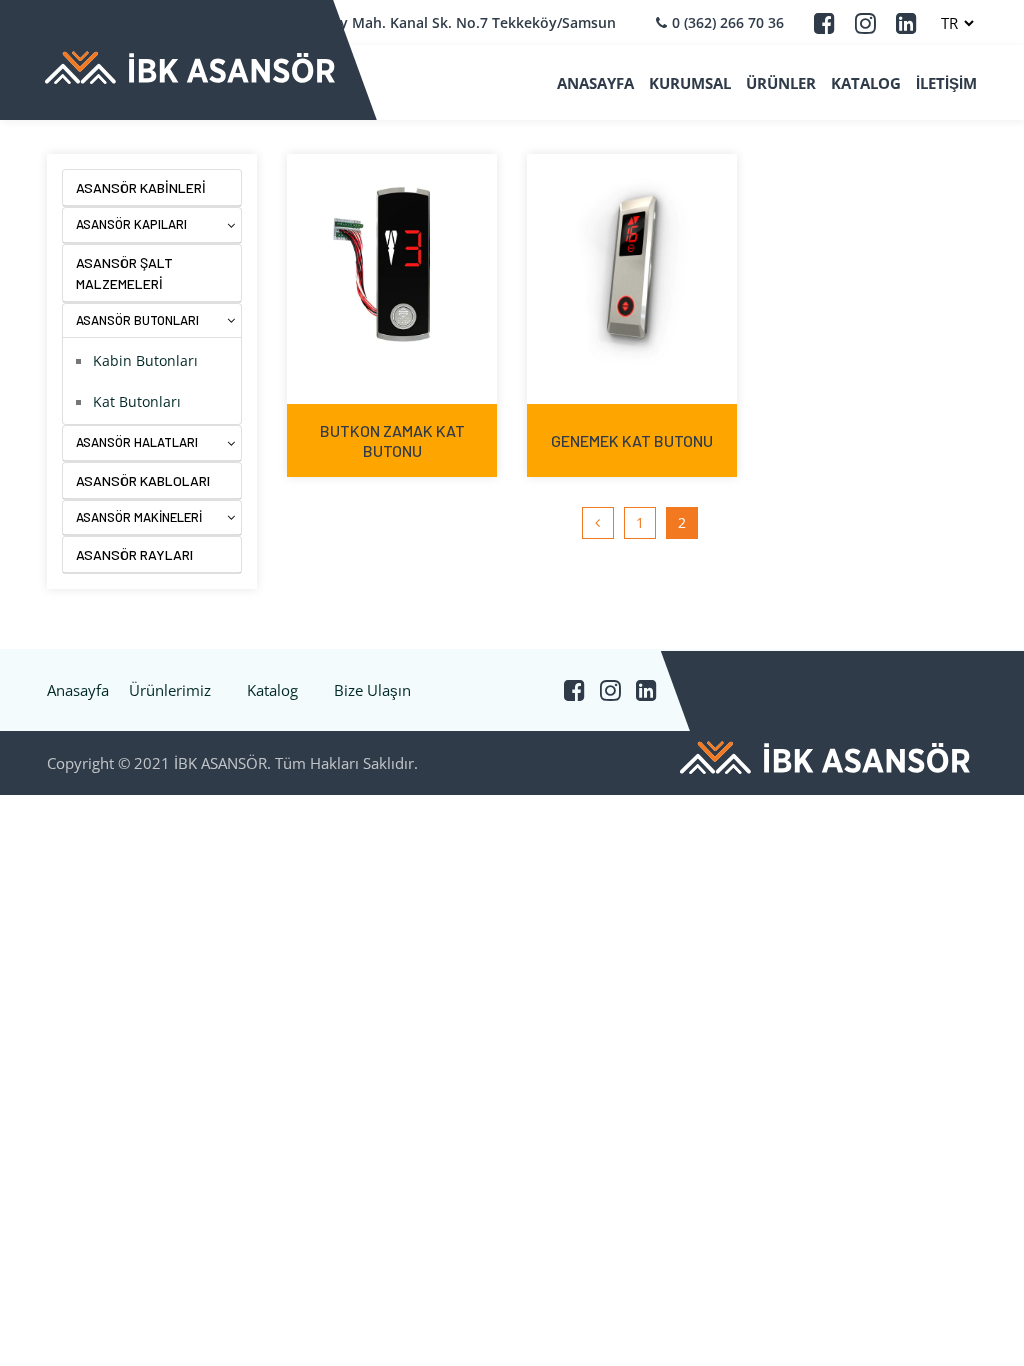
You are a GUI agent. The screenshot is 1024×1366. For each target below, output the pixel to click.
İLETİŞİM (946, 83)
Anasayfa (78, 690)
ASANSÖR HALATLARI (137, 442)
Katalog (272, 690)
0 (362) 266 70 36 (728, 22)
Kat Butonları (137, 401)
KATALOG (866, 83)
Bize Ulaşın (372, 690)
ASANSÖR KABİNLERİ (141, 187)
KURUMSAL (690, 83)
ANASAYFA (595, 83)
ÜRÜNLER (781, 83)
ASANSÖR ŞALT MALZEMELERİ (124, 273)
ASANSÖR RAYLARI (134, 554)
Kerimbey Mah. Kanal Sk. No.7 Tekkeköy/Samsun (449, 22)
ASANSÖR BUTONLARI (137, 320)
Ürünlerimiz (170, 690)
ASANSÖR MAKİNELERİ (139, 517)
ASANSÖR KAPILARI (131, 224)
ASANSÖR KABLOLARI (143, 480)
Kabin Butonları (145, 360)
